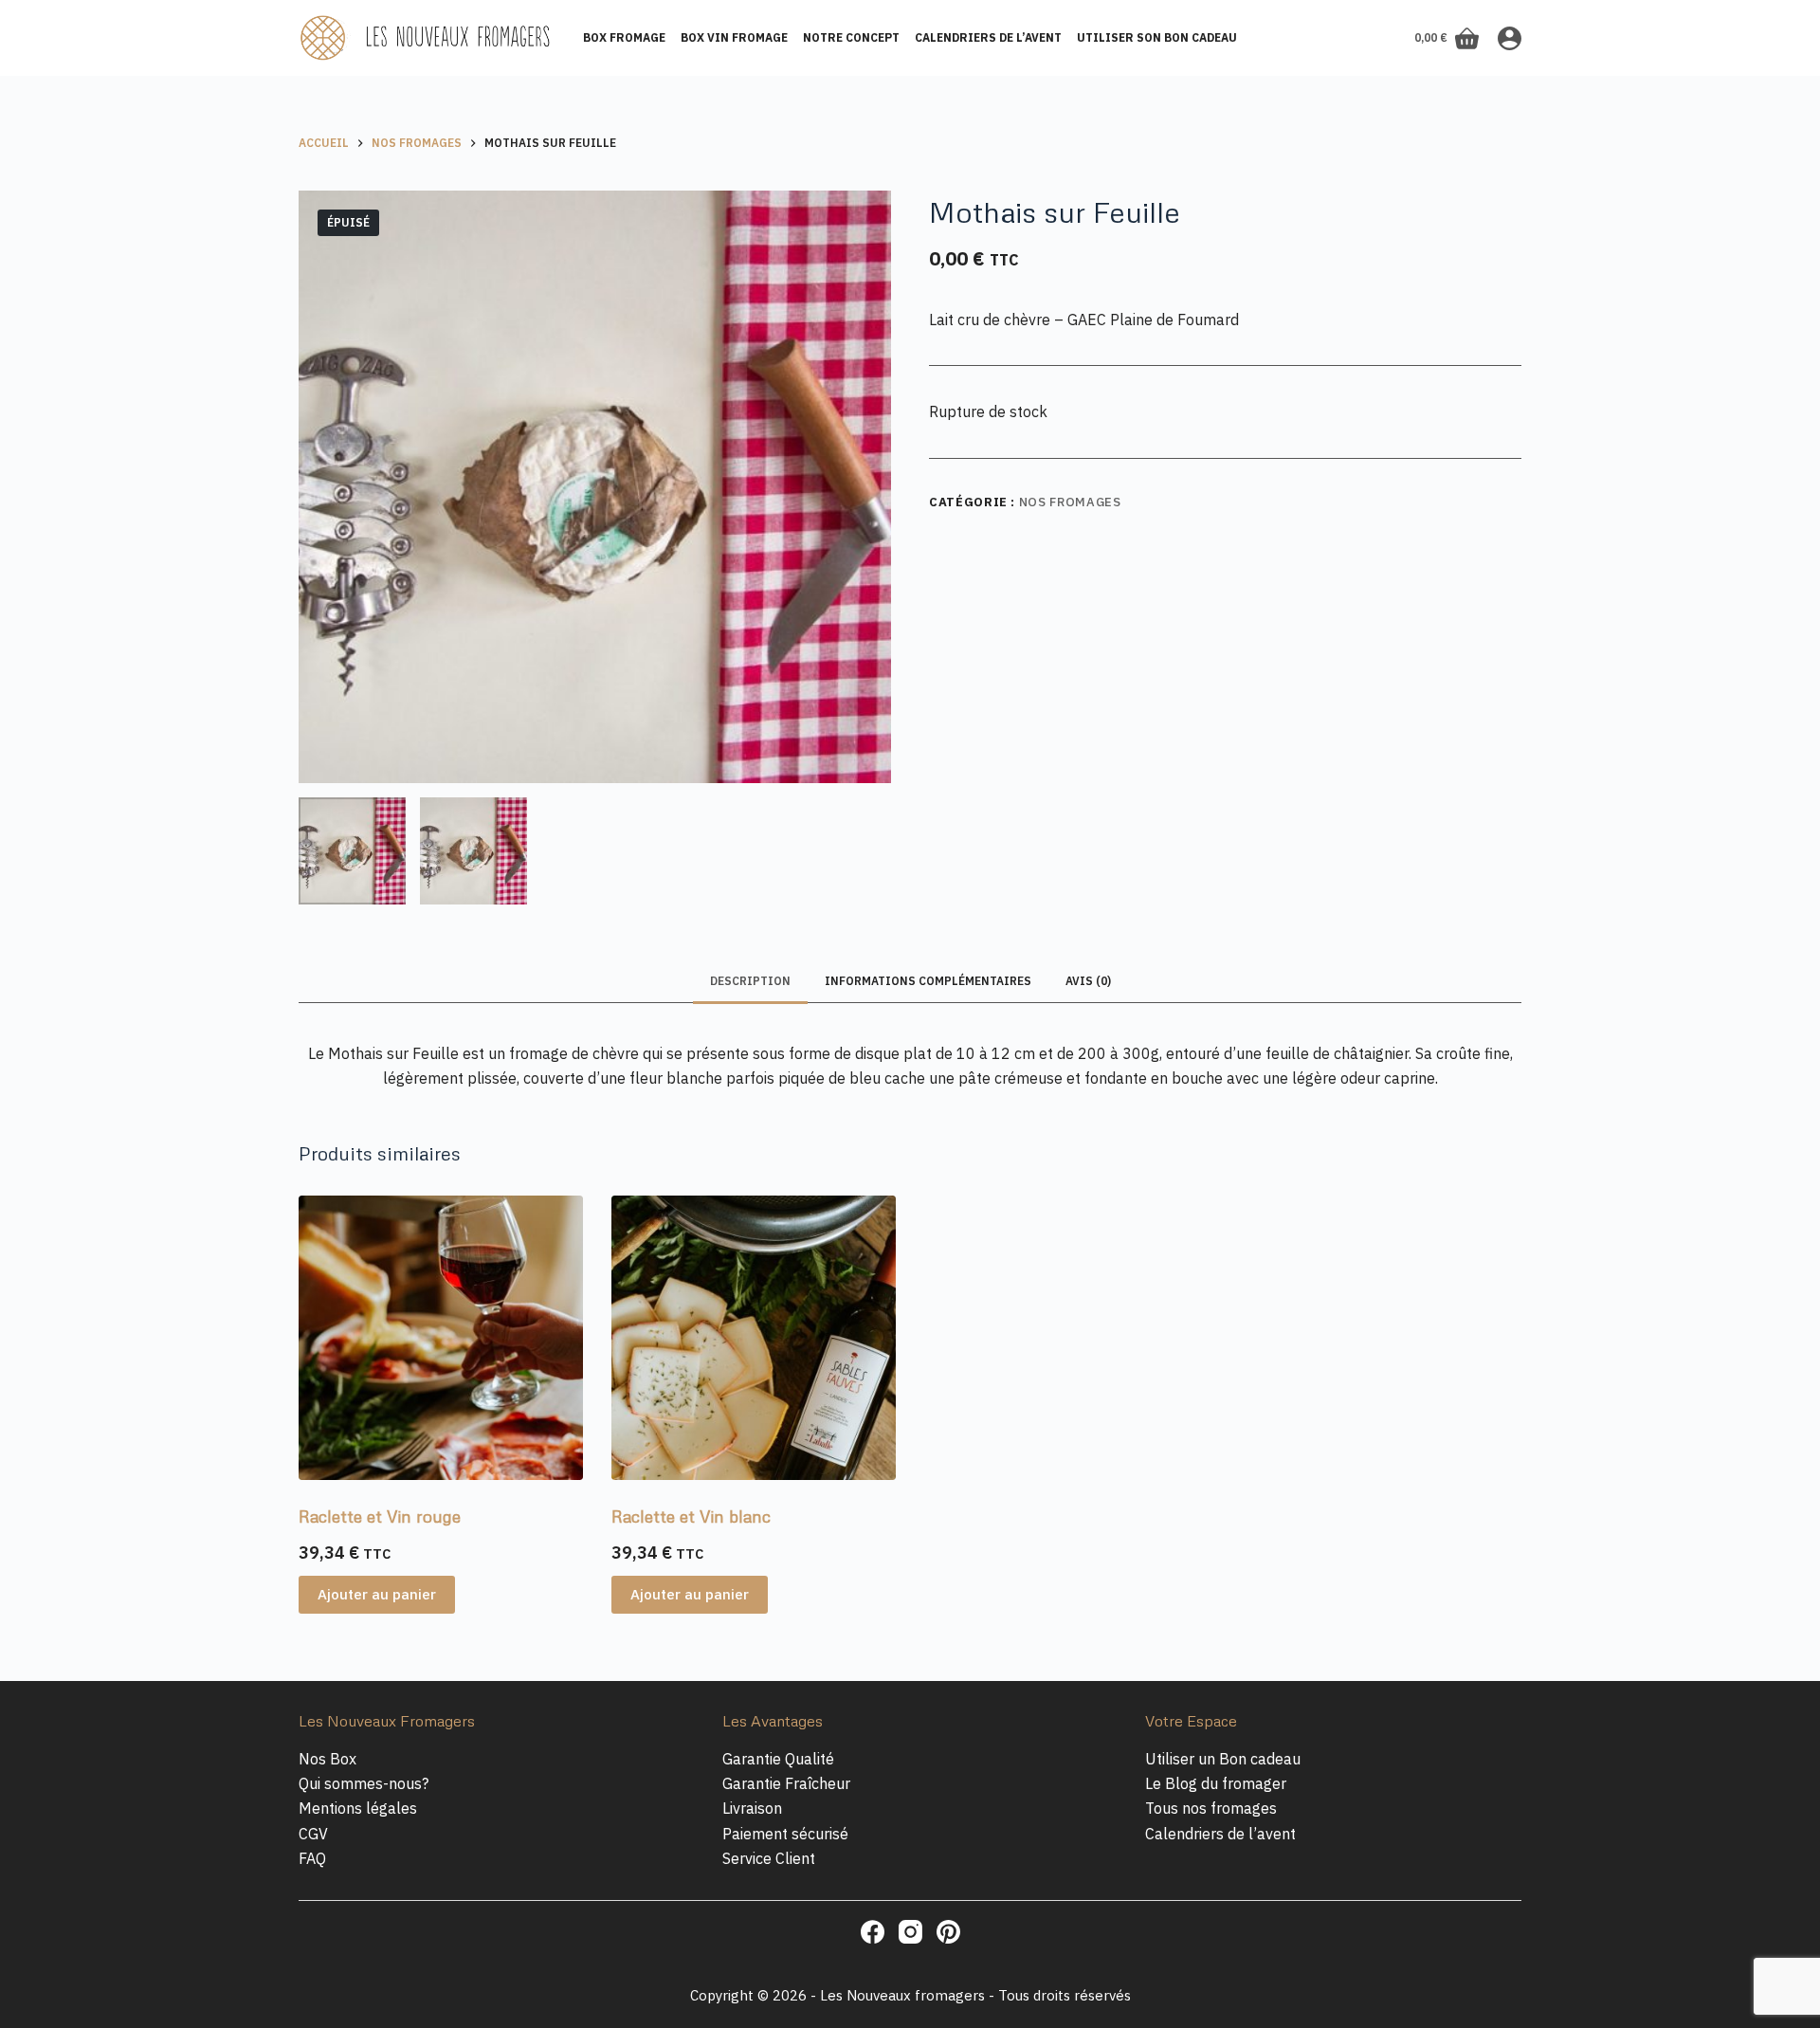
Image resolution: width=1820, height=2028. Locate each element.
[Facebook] (873, 1932)
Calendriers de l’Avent (988, 37)
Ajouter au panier (377, 1594)
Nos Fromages (1070, 502)
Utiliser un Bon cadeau (1223, 1759)
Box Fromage (624, 37)
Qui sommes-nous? (364, 1783)
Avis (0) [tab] (1088, 981)
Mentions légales (358, 1808)
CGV (313, 1834)
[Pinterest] (948, 1932)
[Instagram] (910, 1932)
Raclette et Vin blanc (691, 1516)
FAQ (312, 1858)
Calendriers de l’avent (1220, 1834)
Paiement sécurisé (785, 1834)
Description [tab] (750, 981)
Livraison (752, 1808)
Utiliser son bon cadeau (1157, 37)
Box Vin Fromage (734, 37)
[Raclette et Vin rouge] (441, 1338)
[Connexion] (1510, 38)
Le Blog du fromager (1216, 1783)
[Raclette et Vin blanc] (754, 1338)
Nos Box (328, 1759)
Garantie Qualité (778, 1759)
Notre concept (851, 37)
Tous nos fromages (1211, 1808)
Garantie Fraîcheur (786, 1783)
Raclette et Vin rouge (380, 1516)
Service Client (769, 1858)
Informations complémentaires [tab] (928, 981)
